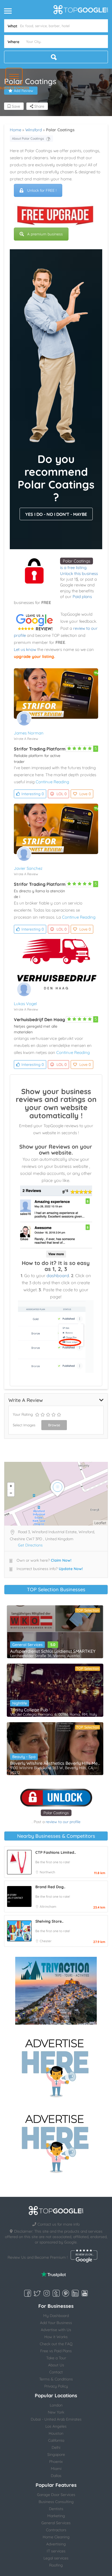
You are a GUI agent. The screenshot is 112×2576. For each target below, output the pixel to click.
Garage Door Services (56, 2495)
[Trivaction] (56, 1991)
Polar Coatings (77, 561)
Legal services (56, 2558)
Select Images (24, 1425)
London (56, 2405)
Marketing (56, 2516)
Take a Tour (56, 2358)
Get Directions (30, 1545)
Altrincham (48, 1907)
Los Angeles (56, 2426)
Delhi (56, 2447)
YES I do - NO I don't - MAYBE (56, 514)
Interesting (33, 794)
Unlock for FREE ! (42, 190)
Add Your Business (56, 2323)
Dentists (56, 2509)
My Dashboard (56, 2316)
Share (39, 106)
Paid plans (82, 597)
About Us (56, 2365)
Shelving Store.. (49, 1921)
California (56, 2440)
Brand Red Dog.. (50, 1887)
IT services (56, 2551)
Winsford (34, 130)
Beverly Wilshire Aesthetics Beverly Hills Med (55, 1763)
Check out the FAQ (56, 2344)
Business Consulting (56, 2502)
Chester (46, 1941)
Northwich (47, 1872)
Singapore (56, 2454)
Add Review (24, 91)
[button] (14, 76)
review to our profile (63, 1822)
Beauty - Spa (24, 1757)
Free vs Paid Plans (56, 2351)
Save (15, 106)
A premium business (45, 234)
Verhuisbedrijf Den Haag (39, 1019)
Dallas (56, 2476)
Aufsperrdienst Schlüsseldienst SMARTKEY (53, 1651)
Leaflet (100, 1523)
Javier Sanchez (28, 868)
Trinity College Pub (29, 1710)
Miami (56, 2469)
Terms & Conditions (56, 2379)
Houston (56, 2433)
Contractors (56, 2530)
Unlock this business (79, 573)
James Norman (29, 733)
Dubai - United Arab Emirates (56, 2419)
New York (56, 2412)
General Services (27, 1645)
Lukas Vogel (25, 1004)
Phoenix (56, 2462)
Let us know (25, 649)
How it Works (56, 2337)
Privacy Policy (56, 2386)
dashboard (58, 1276)
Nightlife (20, 1703)
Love (85, 794)
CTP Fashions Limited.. (56, 1852)
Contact (56, 2372)
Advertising (56, 2544)
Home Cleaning (56, 2537)
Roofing (56, 2565)
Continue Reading (52, 782)
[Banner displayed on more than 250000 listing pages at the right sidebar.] (56, 2066)
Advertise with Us (56, 2330)
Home (15, 130)
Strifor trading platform (40, 749)
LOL (62, 794)
